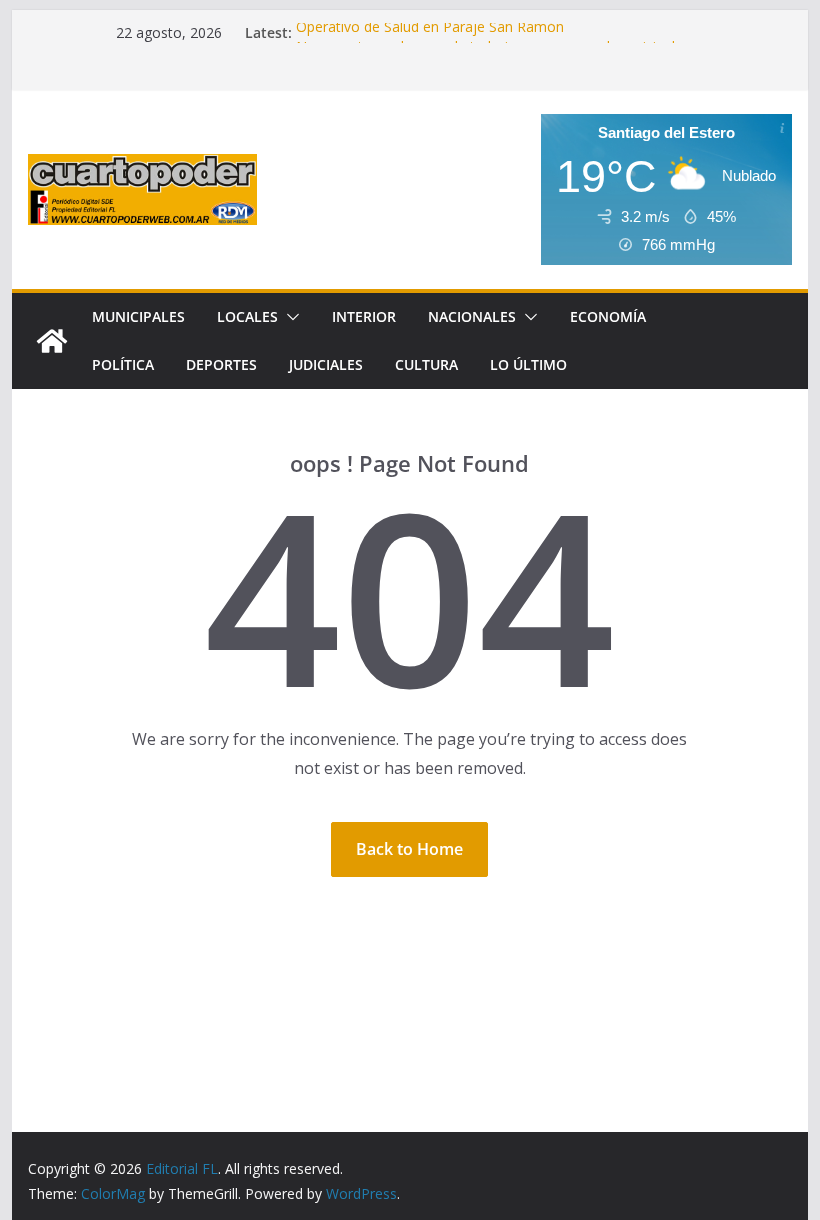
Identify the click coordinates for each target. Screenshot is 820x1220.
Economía (608, 316)
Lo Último (528, 364)
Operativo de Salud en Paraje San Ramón (430, 31)
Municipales (138, 316)
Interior (364, 316)
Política (123, 364)
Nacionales (472, 316)
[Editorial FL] (52, 341)
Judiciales (326, 364)
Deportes (221, 364)
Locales (247, 316)
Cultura (426, 364)
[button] (289, 317)
